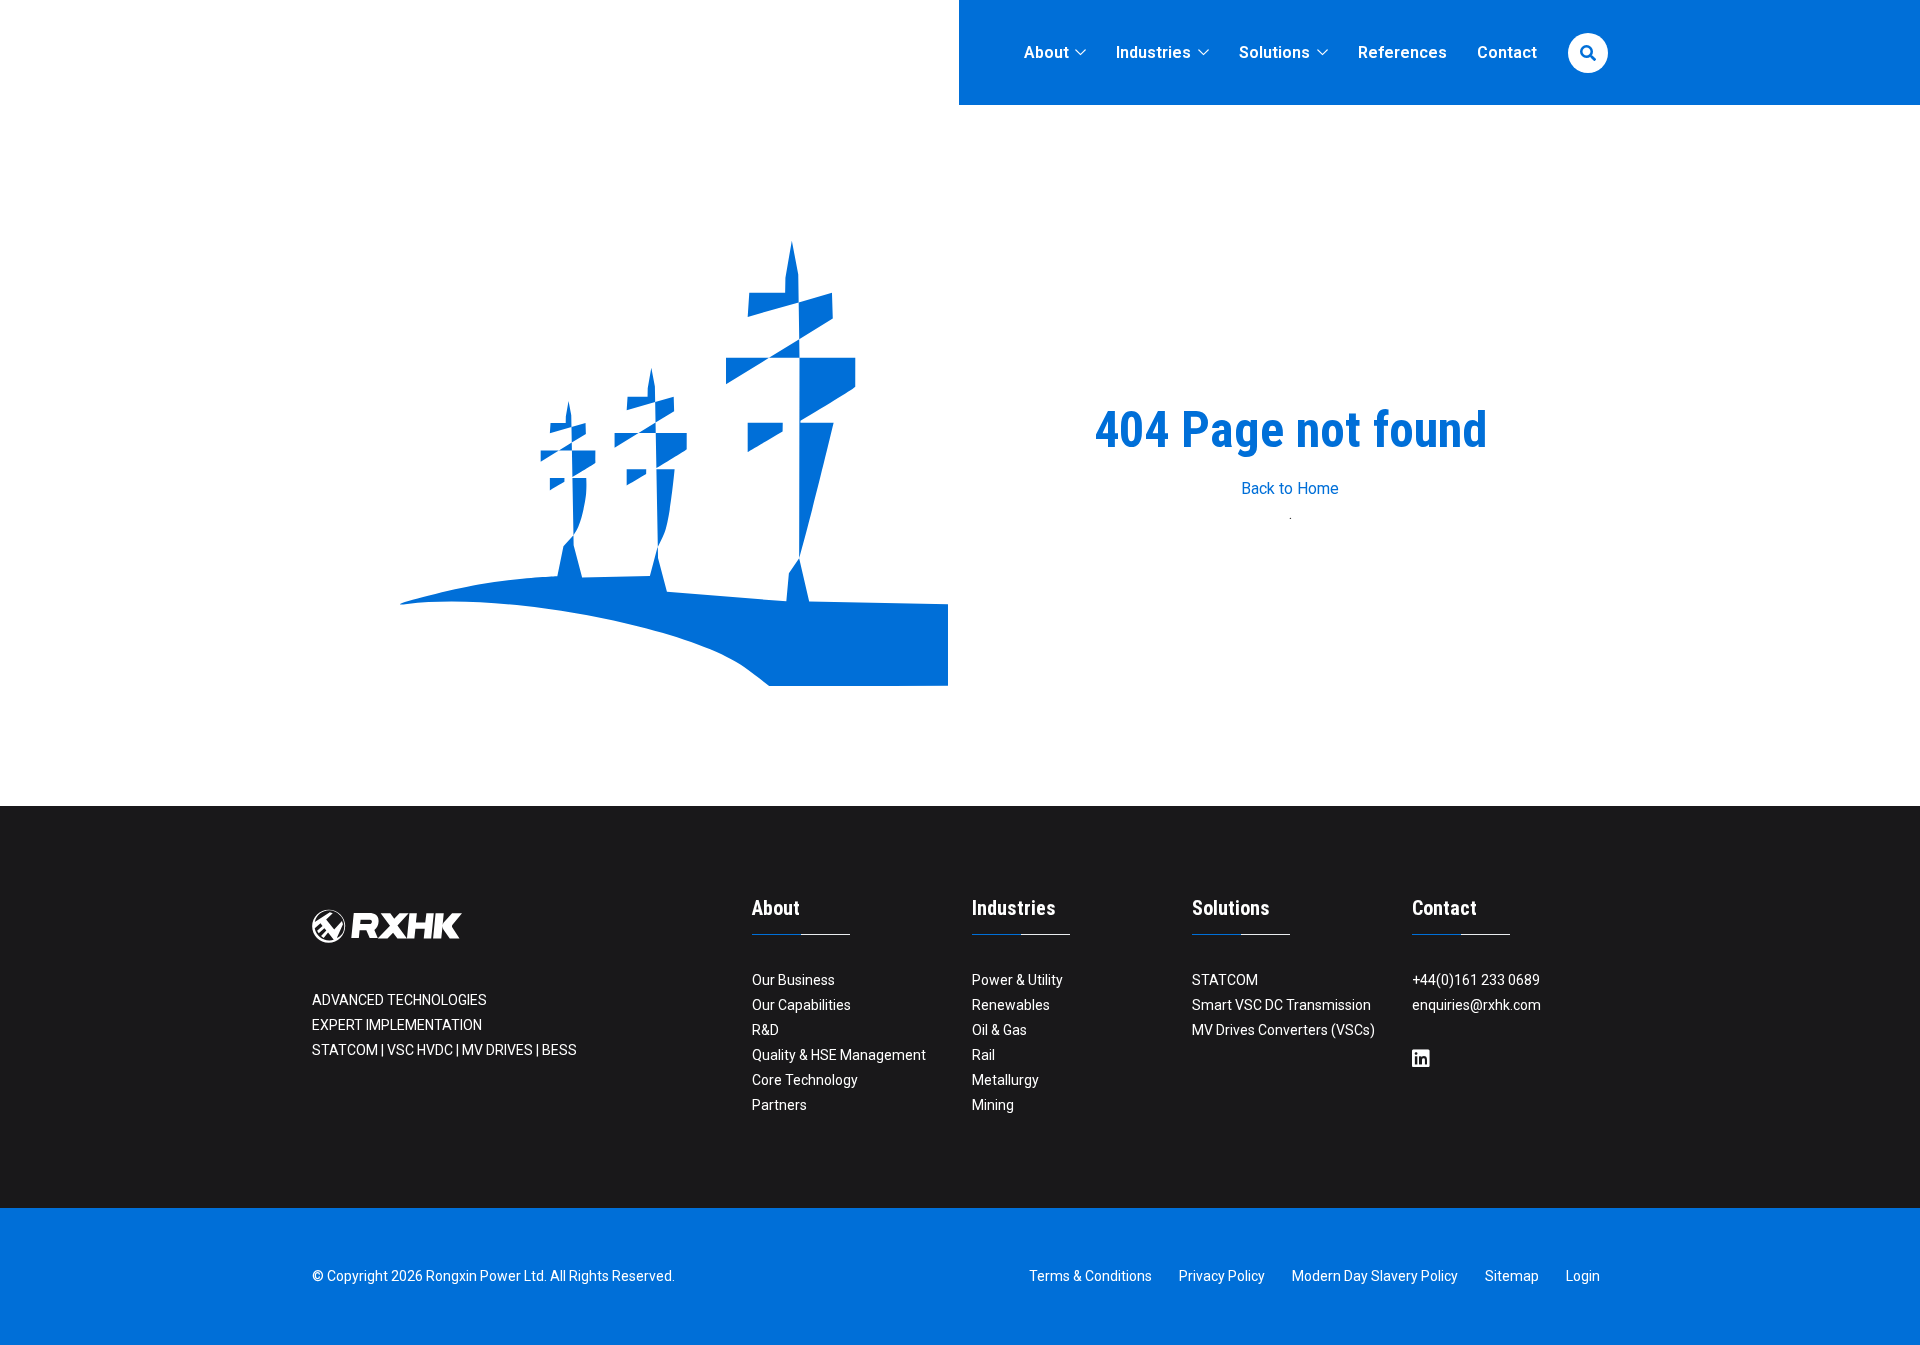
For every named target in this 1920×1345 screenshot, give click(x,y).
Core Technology (805, 1080)
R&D (765, 1030)
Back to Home (1290, 488)
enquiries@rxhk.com (1476, 1005)
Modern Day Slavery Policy (1375, 1276)
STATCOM (1225, 980)
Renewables (1011, 1005)
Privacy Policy (1222, 1276)
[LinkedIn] (1421, 1059)
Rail (983, 1055)
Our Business (793, 980)
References (1402, 52)
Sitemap (1512, 1276)
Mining (993, 1105)
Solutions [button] (1276, 52)
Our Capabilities (801, 1005)
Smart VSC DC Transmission (1281, 1005)
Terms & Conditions (1090, 1276)
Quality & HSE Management (839, 1055)
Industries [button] (1155, 52)
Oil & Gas (999, 1030)
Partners (779, 1105)
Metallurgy (1005, 1080)
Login (1583, 1276)
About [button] (1048, 52)
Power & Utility (1017, 980)
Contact (1507, 52)
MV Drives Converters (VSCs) (1283, 1030)
